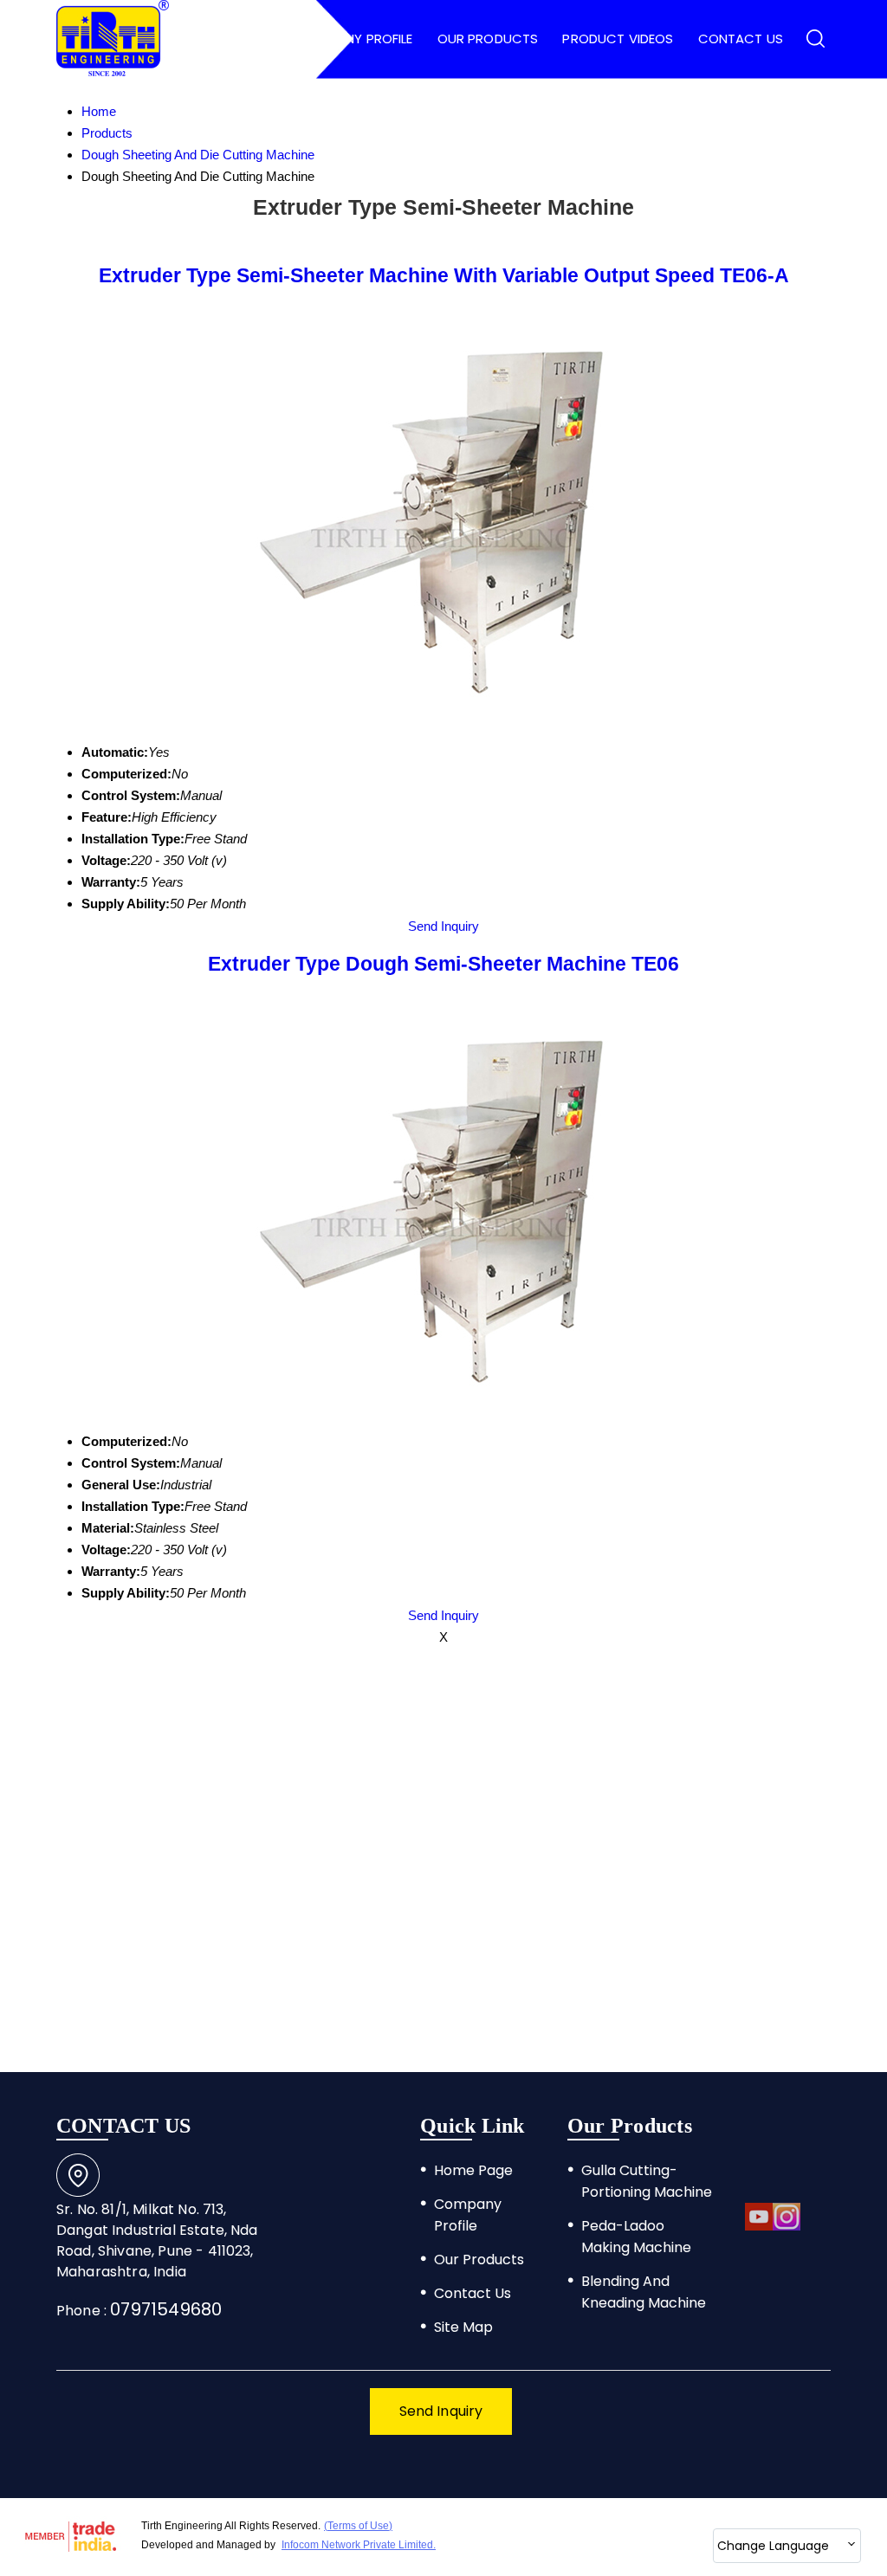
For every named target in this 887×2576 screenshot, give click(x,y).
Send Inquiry (443, 926)
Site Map (463, 2327)
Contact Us (741, 39)
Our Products (488, 39)
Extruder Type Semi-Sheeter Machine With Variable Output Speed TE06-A (444, 276)
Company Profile (355, 39)
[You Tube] (759, 2227)
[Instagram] (787, 2227)
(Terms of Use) (358, 2526)
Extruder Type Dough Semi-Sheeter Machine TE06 (443, 964)
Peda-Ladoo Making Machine (636, 2237)
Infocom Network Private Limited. (359, 2545)
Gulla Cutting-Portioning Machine (647, 2181)
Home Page (236, 39)
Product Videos (618, 39)
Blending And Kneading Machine (644, 2292)
